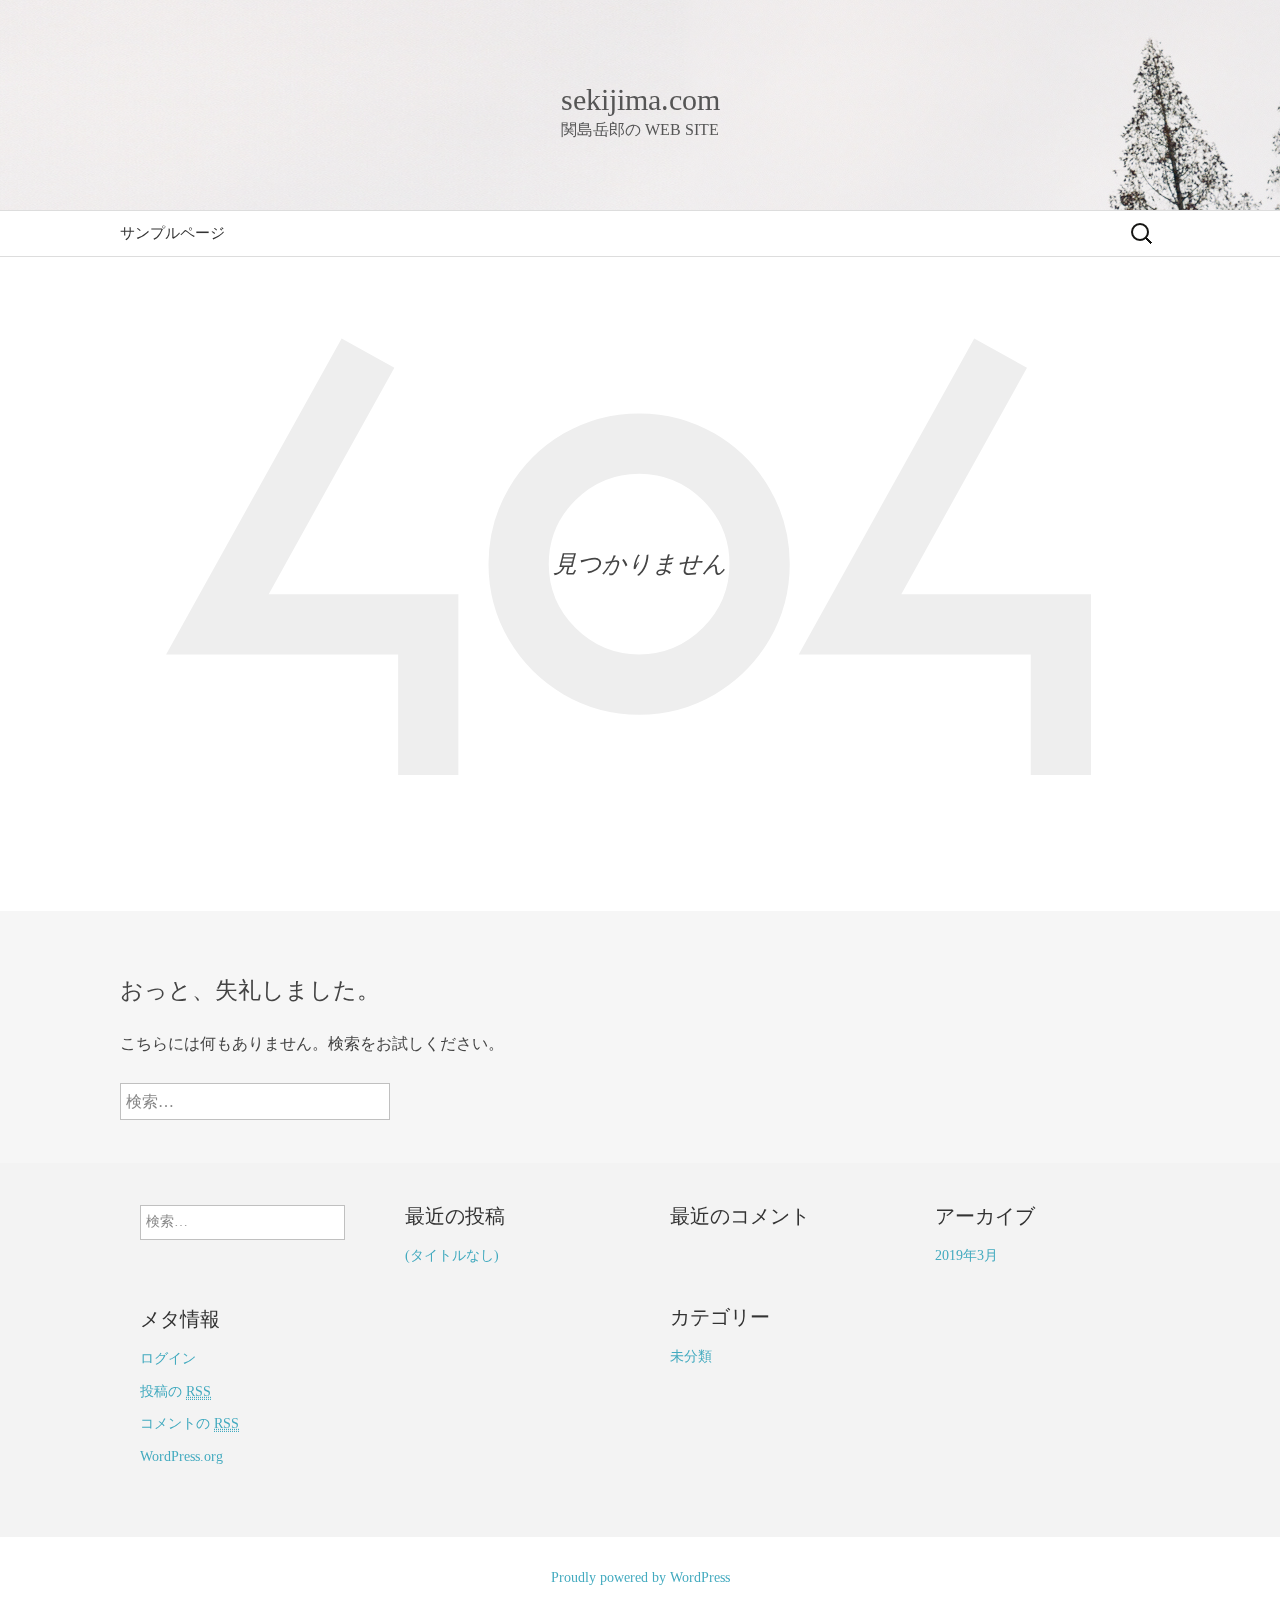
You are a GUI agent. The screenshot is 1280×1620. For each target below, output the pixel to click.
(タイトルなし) (452, 1255)
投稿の (175, 1391)
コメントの (189, 1423)
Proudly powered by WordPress (640, 1577)
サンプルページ (172, 233)
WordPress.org (181, 1456)
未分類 (691, 1356)
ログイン (168, 1358)
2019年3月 (966, 1255)
